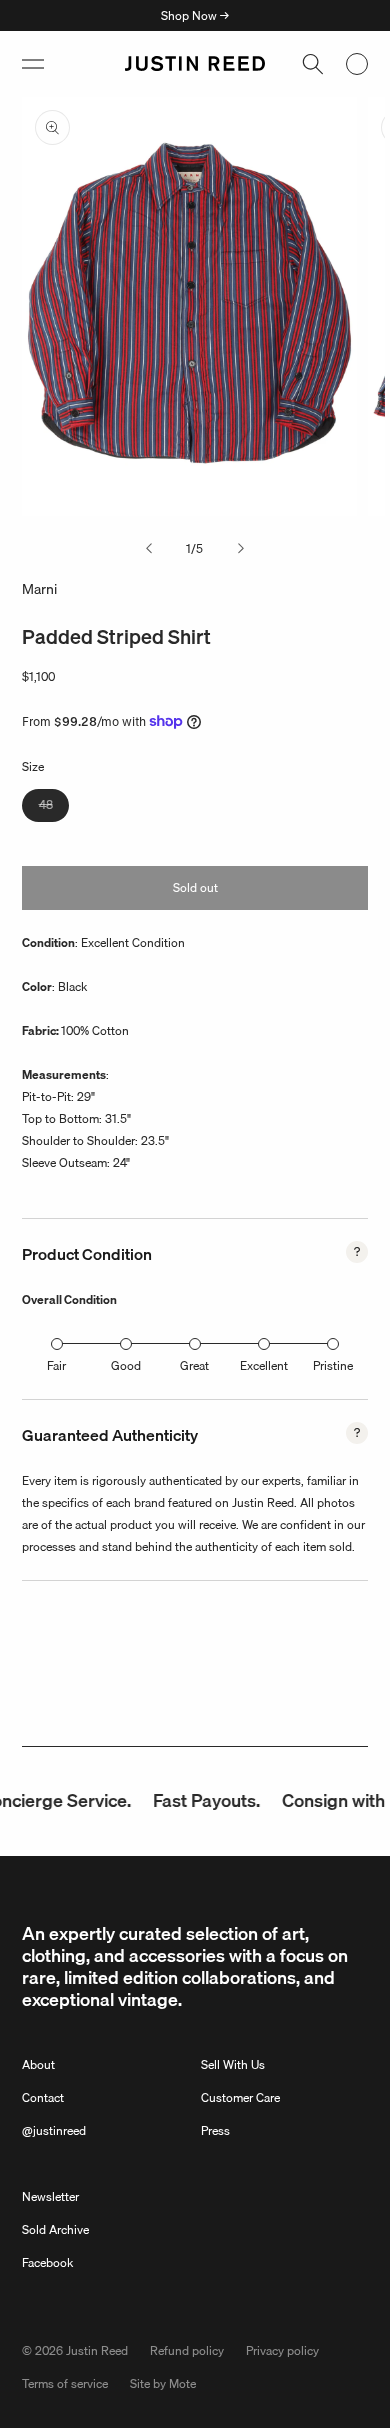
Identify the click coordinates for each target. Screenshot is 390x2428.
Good (126, 1365)
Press (215, 2130)
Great (194, 1365)
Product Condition (87, 1254)
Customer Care (240, 2097)
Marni (39, 589)
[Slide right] (241, 549)
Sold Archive (55, 2229)
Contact (43, 2097)
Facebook (47, 2262)
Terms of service (65, 2383)
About (38, 2064)
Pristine (333, 1365)
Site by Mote (163, 2383)
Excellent (264, 1365)
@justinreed (54, 2130)
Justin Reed (97, 2350)
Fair (56, 1365)
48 (54, 808)
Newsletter (50, 2196)
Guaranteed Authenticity (110, 1435)
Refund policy (187, 2350)
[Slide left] (149, 549)
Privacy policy (282, 2350)
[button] (33, 64)
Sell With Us (233, 2064)
